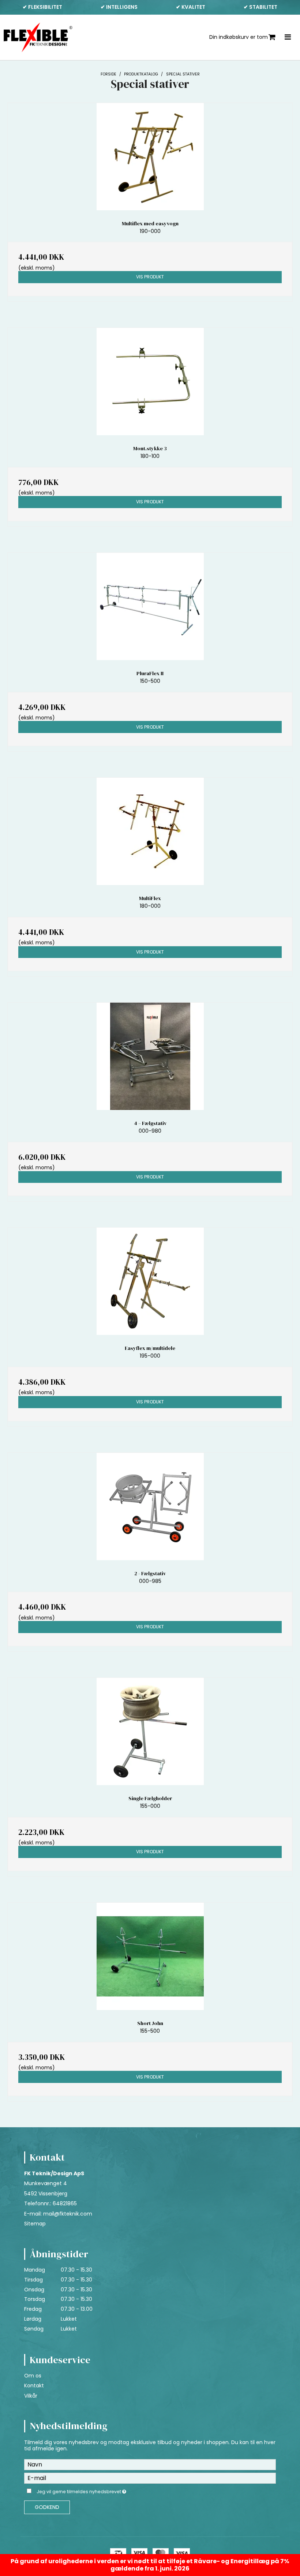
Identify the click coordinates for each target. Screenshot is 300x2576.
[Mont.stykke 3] (150, 382)
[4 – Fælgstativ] (150, 1056)
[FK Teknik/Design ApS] (38, 37)
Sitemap (35, 2224)
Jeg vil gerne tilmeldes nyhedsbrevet (100, 2491)
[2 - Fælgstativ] (150, 1507)
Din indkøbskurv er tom (239, 37)
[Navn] (150, 2464)
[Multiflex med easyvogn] (150, 157)
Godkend (47, 2507)
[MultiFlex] (150, 831)
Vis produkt (150, 277)
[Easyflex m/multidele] (150, 1281)
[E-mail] (150, 2477)
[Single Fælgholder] (150, 1731)
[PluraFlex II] (150, 606)
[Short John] (150, 1956)
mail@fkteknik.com (68, 2214)
